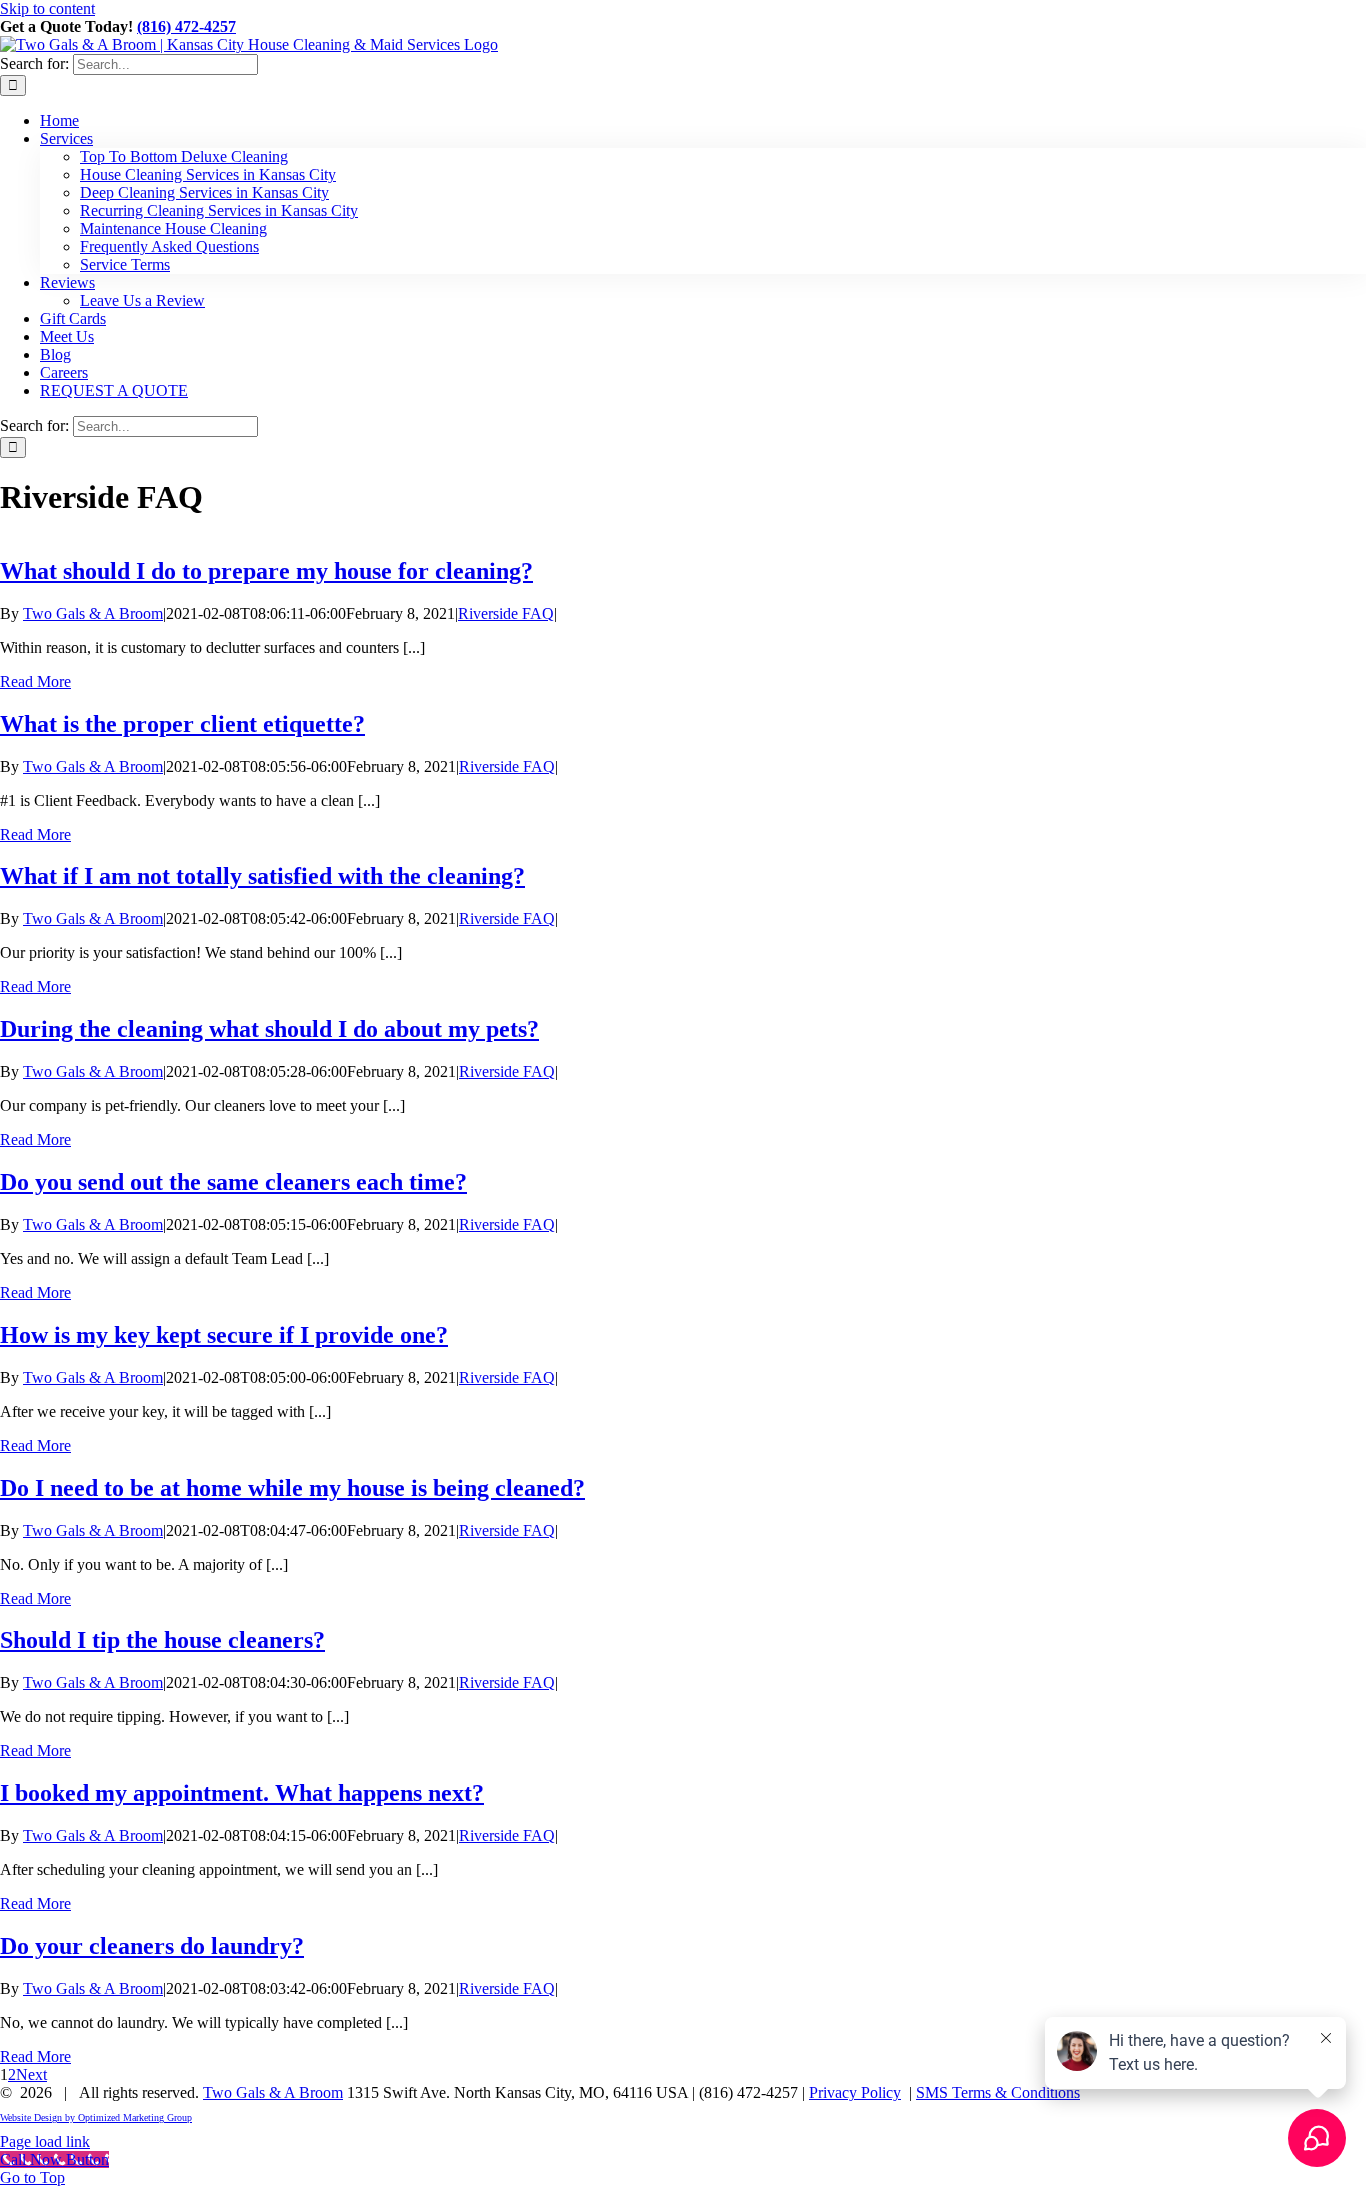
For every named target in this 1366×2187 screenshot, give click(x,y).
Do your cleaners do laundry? (152, 1946)
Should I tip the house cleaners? (162, 1640)
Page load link (45, 2141)
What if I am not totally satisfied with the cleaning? (262, 876)
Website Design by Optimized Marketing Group (96, 2117)
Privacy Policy (855, 2092)
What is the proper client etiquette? (182, 724)
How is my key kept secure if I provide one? (224, 1335)
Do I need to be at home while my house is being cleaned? (292, 1488)
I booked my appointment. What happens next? (242, 1793)
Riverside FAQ (506, 613)
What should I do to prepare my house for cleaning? (266, 571)
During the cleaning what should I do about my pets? (269, 1029)
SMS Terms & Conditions (998, 2092)
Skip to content (47, 8)
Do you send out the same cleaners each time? (233, 1182)
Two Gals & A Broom (93, 613)
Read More (35, 681)
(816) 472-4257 (186, 26)
